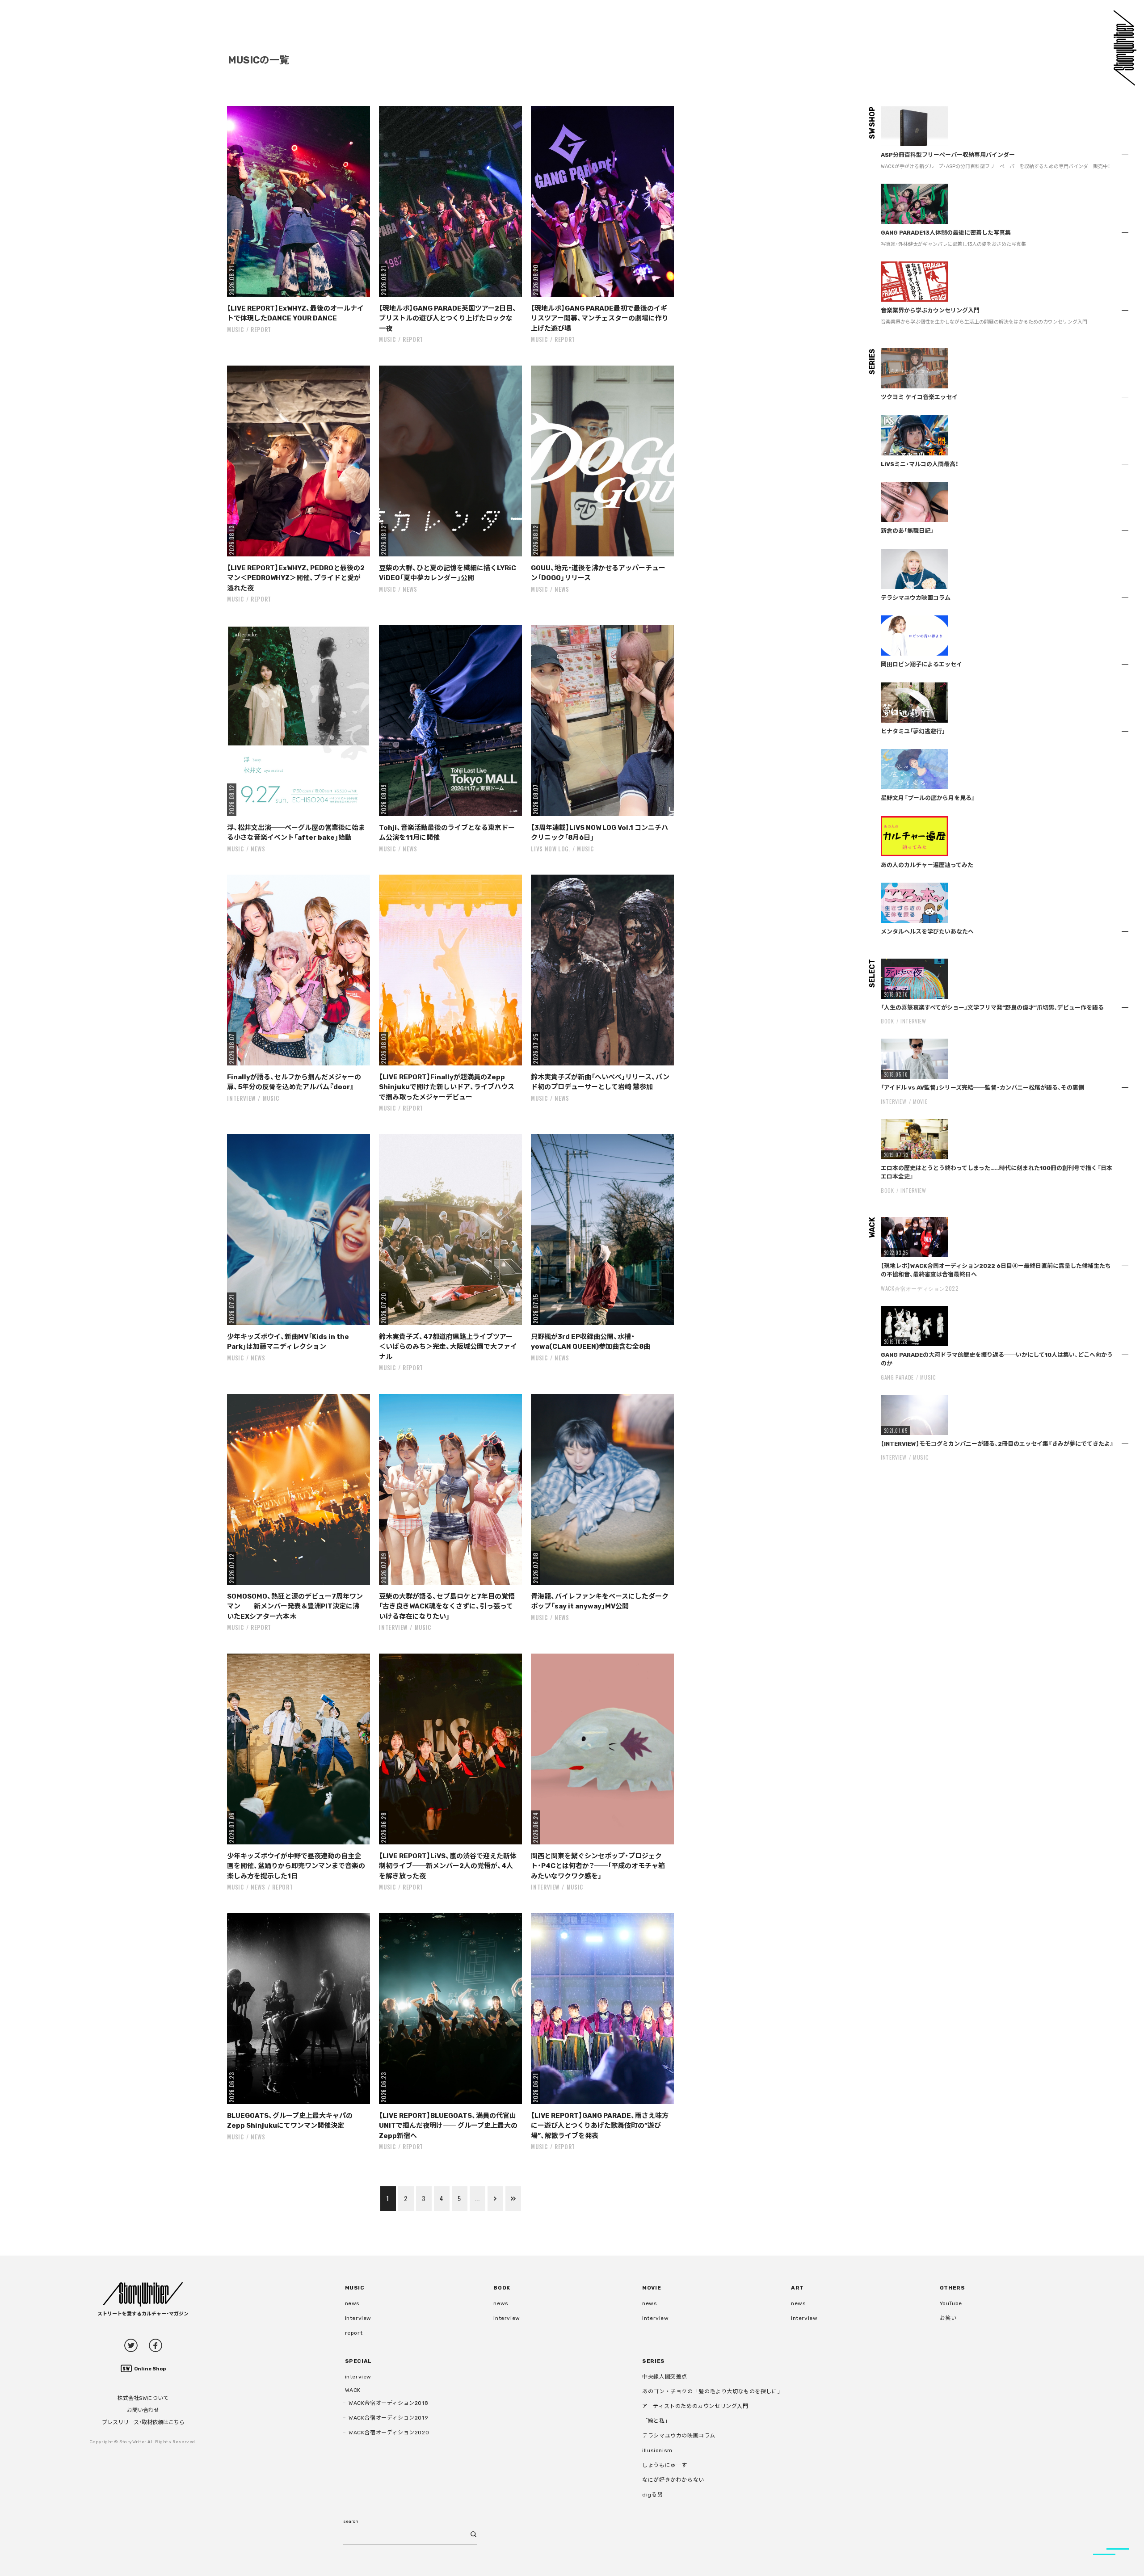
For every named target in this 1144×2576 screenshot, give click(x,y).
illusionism (657, 2450)
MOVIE (920, 1101)
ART (797, 2288)
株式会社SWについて (143, 2398)
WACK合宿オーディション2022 (920, 1288)
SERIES (654, 2361)
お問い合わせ (143, 2410)
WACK (353, 2390)
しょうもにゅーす (665, 2465)
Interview (241, 1098)
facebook (156, 2345)
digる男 (652, 2495)
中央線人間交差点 (665, 2377)
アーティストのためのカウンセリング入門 (695, 2406)
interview (358, 2318)
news (410, 589)
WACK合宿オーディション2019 (388, 2418)
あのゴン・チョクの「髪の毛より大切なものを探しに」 (713, 2391)
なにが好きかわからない (673, 2480)
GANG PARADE (897, 1377)
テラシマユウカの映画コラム (679, 2436)
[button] (299, 201)
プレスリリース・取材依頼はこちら (143, 2422)
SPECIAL (358, 2361)
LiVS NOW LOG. (550, 849)
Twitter (131, 2345)
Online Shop (150, 2369)
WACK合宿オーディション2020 (389, 2433)
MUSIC (235, 329)
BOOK (887, 1021)
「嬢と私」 (656, 2421)
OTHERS (953, 2288)
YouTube (951, 2303)
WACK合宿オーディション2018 (388, 2403)
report (261, 329)
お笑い (948, 2318)
